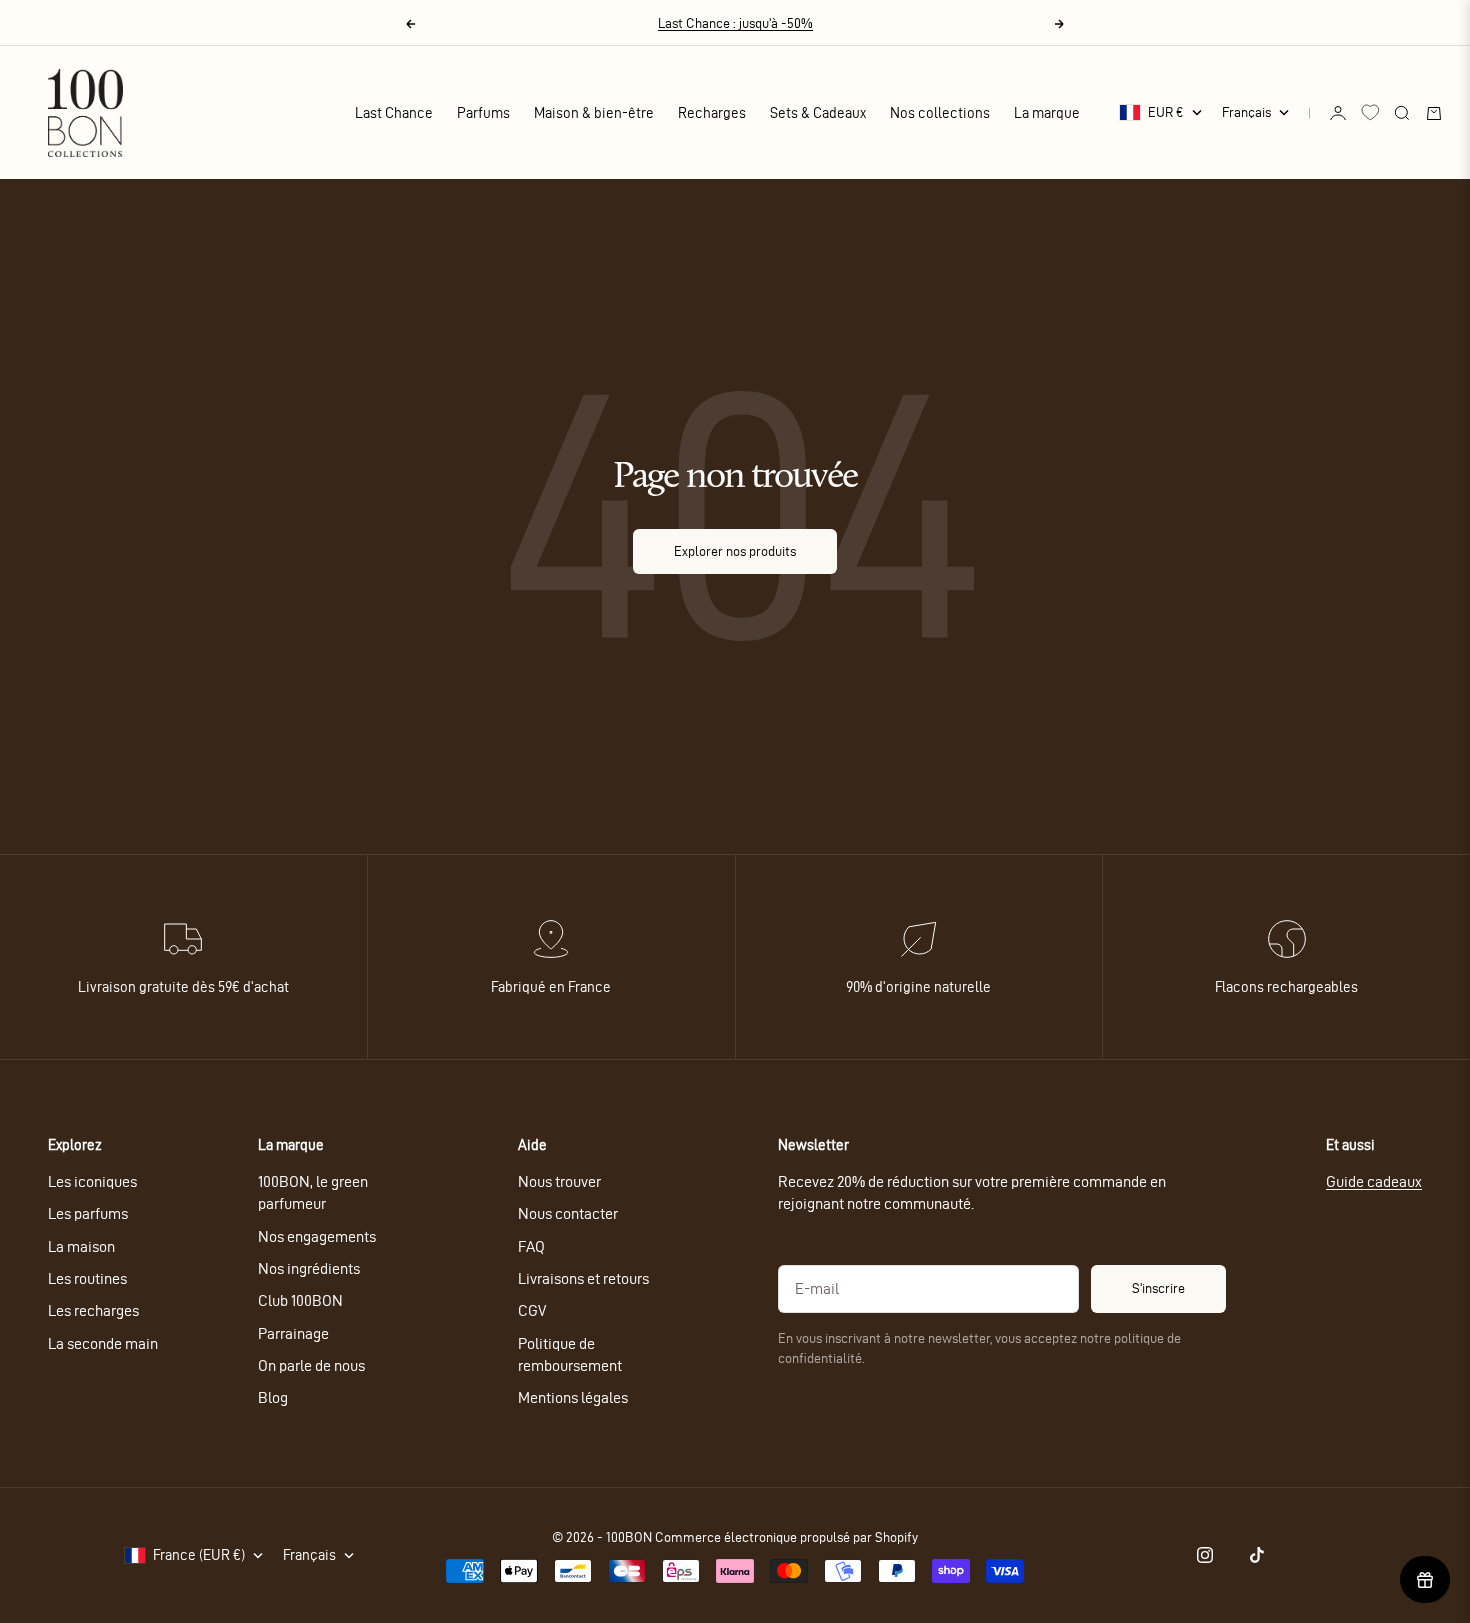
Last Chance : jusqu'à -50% (735, 23)
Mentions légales (573, 1397)
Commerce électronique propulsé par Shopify (786, 1537)
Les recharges (93, 1310)
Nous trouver (559, 1181)
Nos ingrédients (309, 1268)
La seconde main (103, 1343)
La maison (81, 1246)
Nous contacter (568, 1213)
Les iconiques (92, 1181)
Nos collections (940, 113)
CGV (532, 1310)
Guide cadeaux (1374, 1181)
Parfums (483, 113)
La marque (1047, 113)
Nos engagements (317, 1236)
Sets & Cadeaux (818, 113)
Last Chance (394, 113)
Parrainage (293, 1333)
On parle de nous (311, 1365)
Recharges (712, 113)
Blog (273, 1397)
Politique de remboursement (570, 1354)
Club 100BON (300, 1300)
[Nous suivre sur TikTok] (1257, 1555)
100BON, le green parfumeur (313, 1192)
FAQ (531, 1246)
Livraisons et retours (583, 1278)
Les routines (87, 1278)
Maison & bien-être (594, 113)
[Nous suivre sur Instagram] (1205, 1555)
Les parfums (88, 1213)
